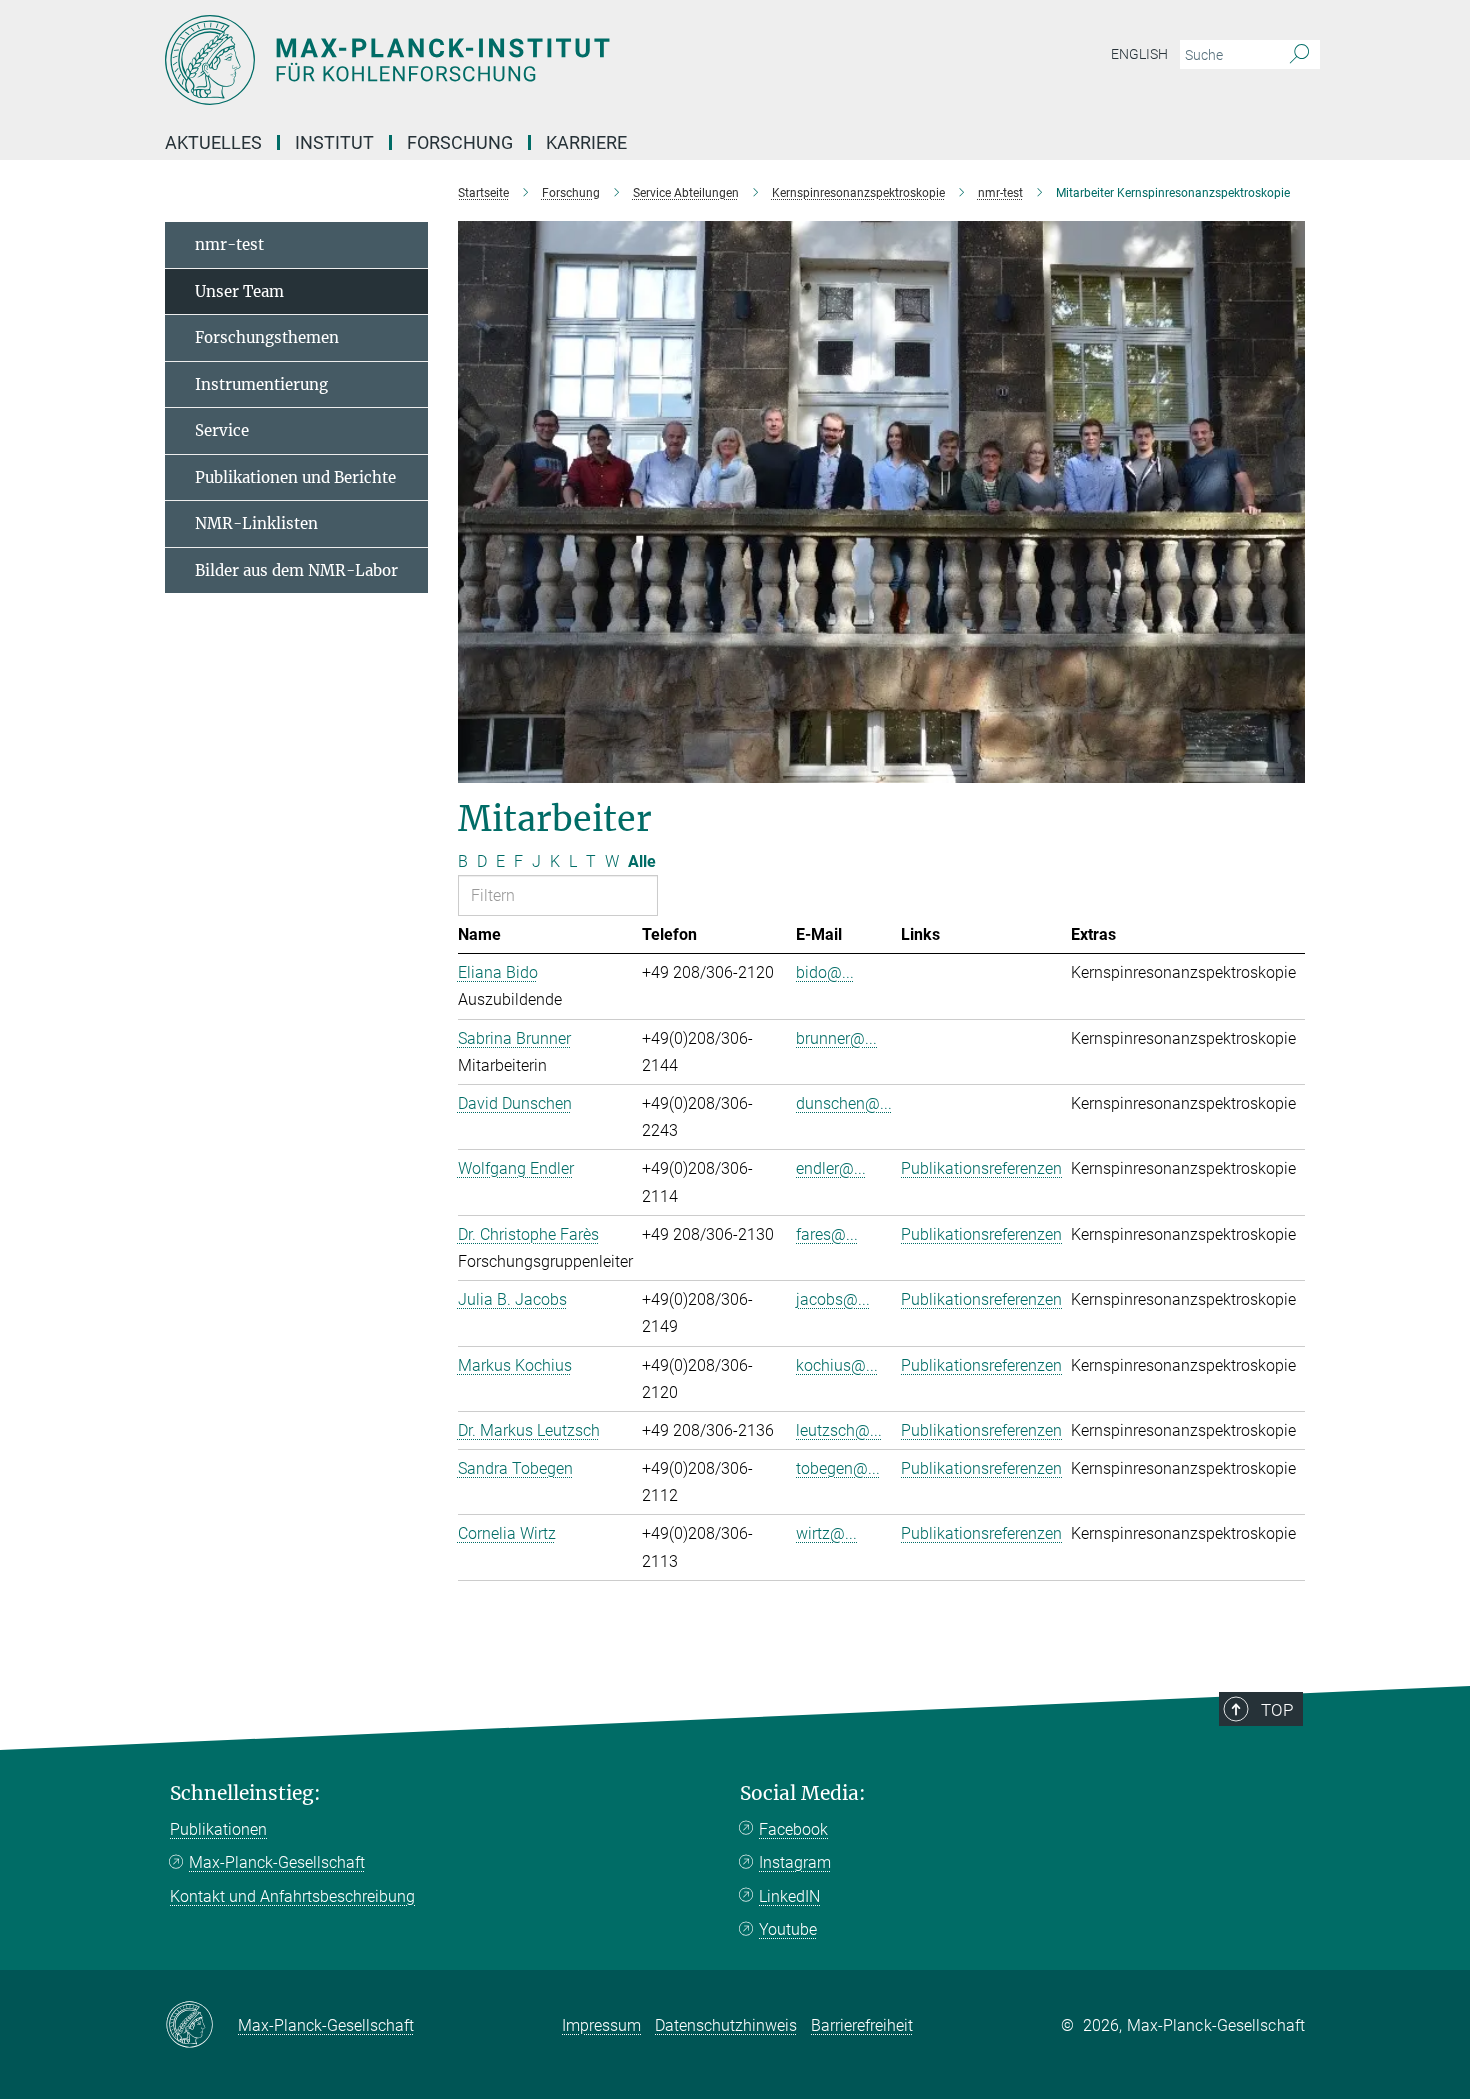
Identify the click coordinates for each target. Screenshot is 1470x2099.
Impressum (601, 2025)
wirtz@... (826, 1533)
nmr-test (229, 244)
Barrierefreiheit (862, 2025)
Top (1277, 1710)
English (1139, 54)
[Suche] (1299, 55)
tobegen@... (838, 1468)
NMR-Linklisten (256, 523)
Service (222, 430)
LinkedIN (789, 1896)
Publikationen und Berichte (295, 477)
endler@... (831, 1168)
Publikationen (218, 1829)
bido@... (825, 972)
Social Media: (803, 1793)
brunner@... (836, 1038)
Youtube (788, 1929)
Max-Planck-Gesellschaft (277, 1862)
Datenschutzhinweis (726, 2025)
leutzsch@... (839, 1430)
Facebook (793, 1829)
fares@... (827, 1234)
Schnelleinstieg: (245, 1793)
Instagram (795, 1862)
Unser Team (239, 291)
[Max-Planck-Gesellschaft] (201, 2026)
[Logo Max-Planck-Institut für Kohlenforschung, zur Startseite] (540, 60)
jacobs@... (833, 1299)
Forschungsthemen (267, 337)
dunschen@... (844, 1103)
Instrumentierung (261, 384)
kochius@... (837, 1365)
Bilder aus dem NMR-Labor (296, 570)
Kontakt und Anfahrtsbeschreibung (292, 1896)
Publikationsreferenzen (981, 1168)
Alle (642, 861)
